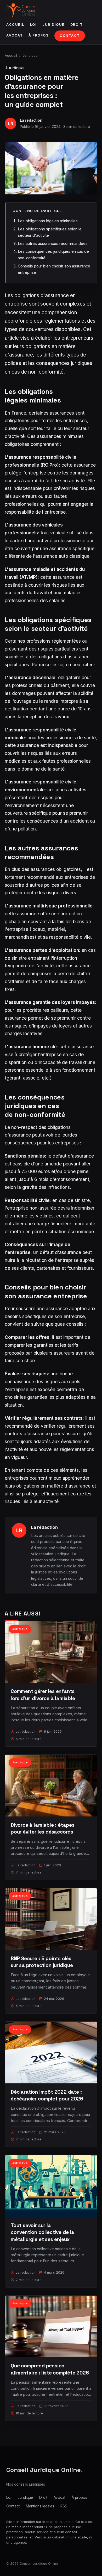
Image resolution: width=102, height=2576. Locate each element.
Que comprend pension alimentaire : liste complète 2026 (50, 2369)
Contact (70, 36)
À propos (39, 35)
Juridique (53, 25)
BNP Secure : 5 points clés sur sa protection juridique (42, 1962)
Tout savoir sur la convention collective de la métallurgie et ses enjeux (42, 2232)
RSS (64, 2506)
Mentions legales (40, 2506)
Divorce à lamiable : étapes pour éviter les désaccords (43, 1828)
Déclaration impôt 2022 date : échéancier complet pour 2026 (47, 2095)
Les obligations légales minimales (48, 221)
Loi (33, 25)
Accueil (15, 25)
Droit (77, 25)
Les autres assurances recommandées (53, 243)
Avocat (15, 35)
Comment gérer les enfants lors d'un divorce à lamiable (43, 1695)
